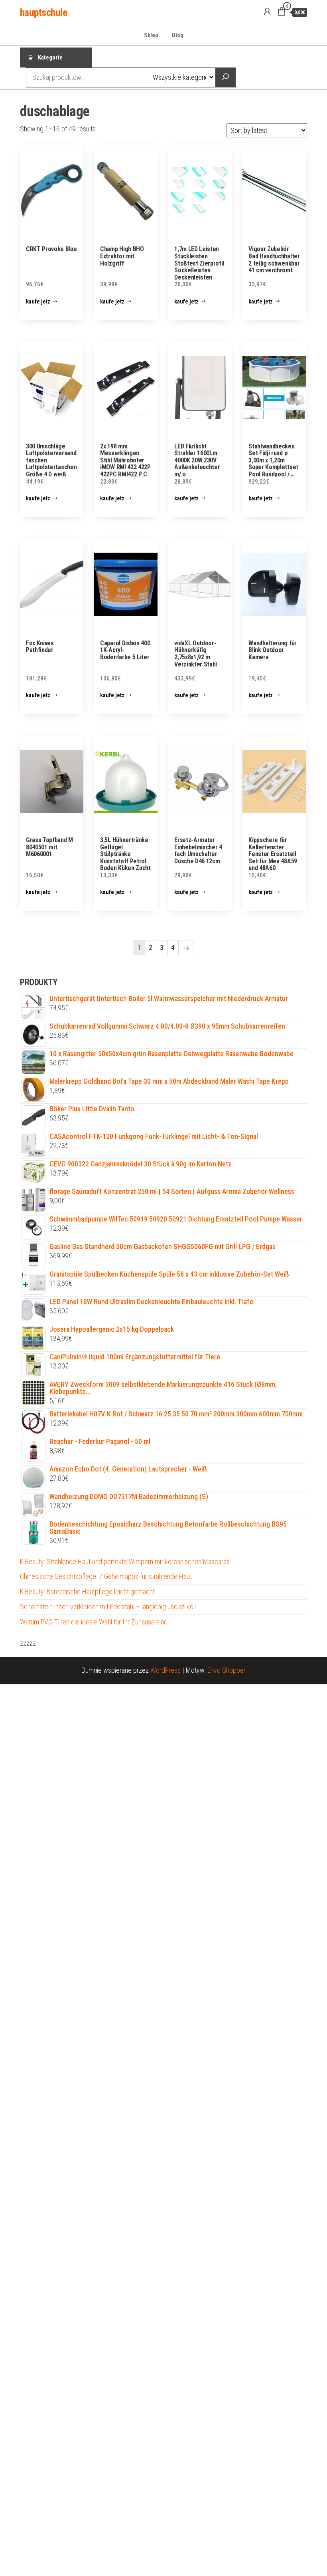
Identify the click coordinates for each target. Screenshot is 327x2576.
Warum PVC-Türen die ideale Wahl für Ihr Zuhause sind (94, 1622)
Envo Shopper (227, 1670)
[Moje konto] (267, 12)
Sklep (151, 35)
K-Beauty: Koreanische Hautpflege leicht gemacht (87, 1591)
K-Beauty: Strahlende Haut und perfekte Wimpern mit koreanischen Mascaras (125, 1562)
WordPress (165, 1670)
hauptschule (43, 12)
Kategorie (50, 58)
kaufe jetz (38, 301)
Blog (178, 35)
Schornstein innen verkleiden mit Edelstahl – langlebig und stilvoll (108, 1607)
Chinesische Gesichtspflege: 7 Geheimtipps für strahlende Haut (106, 1576)
